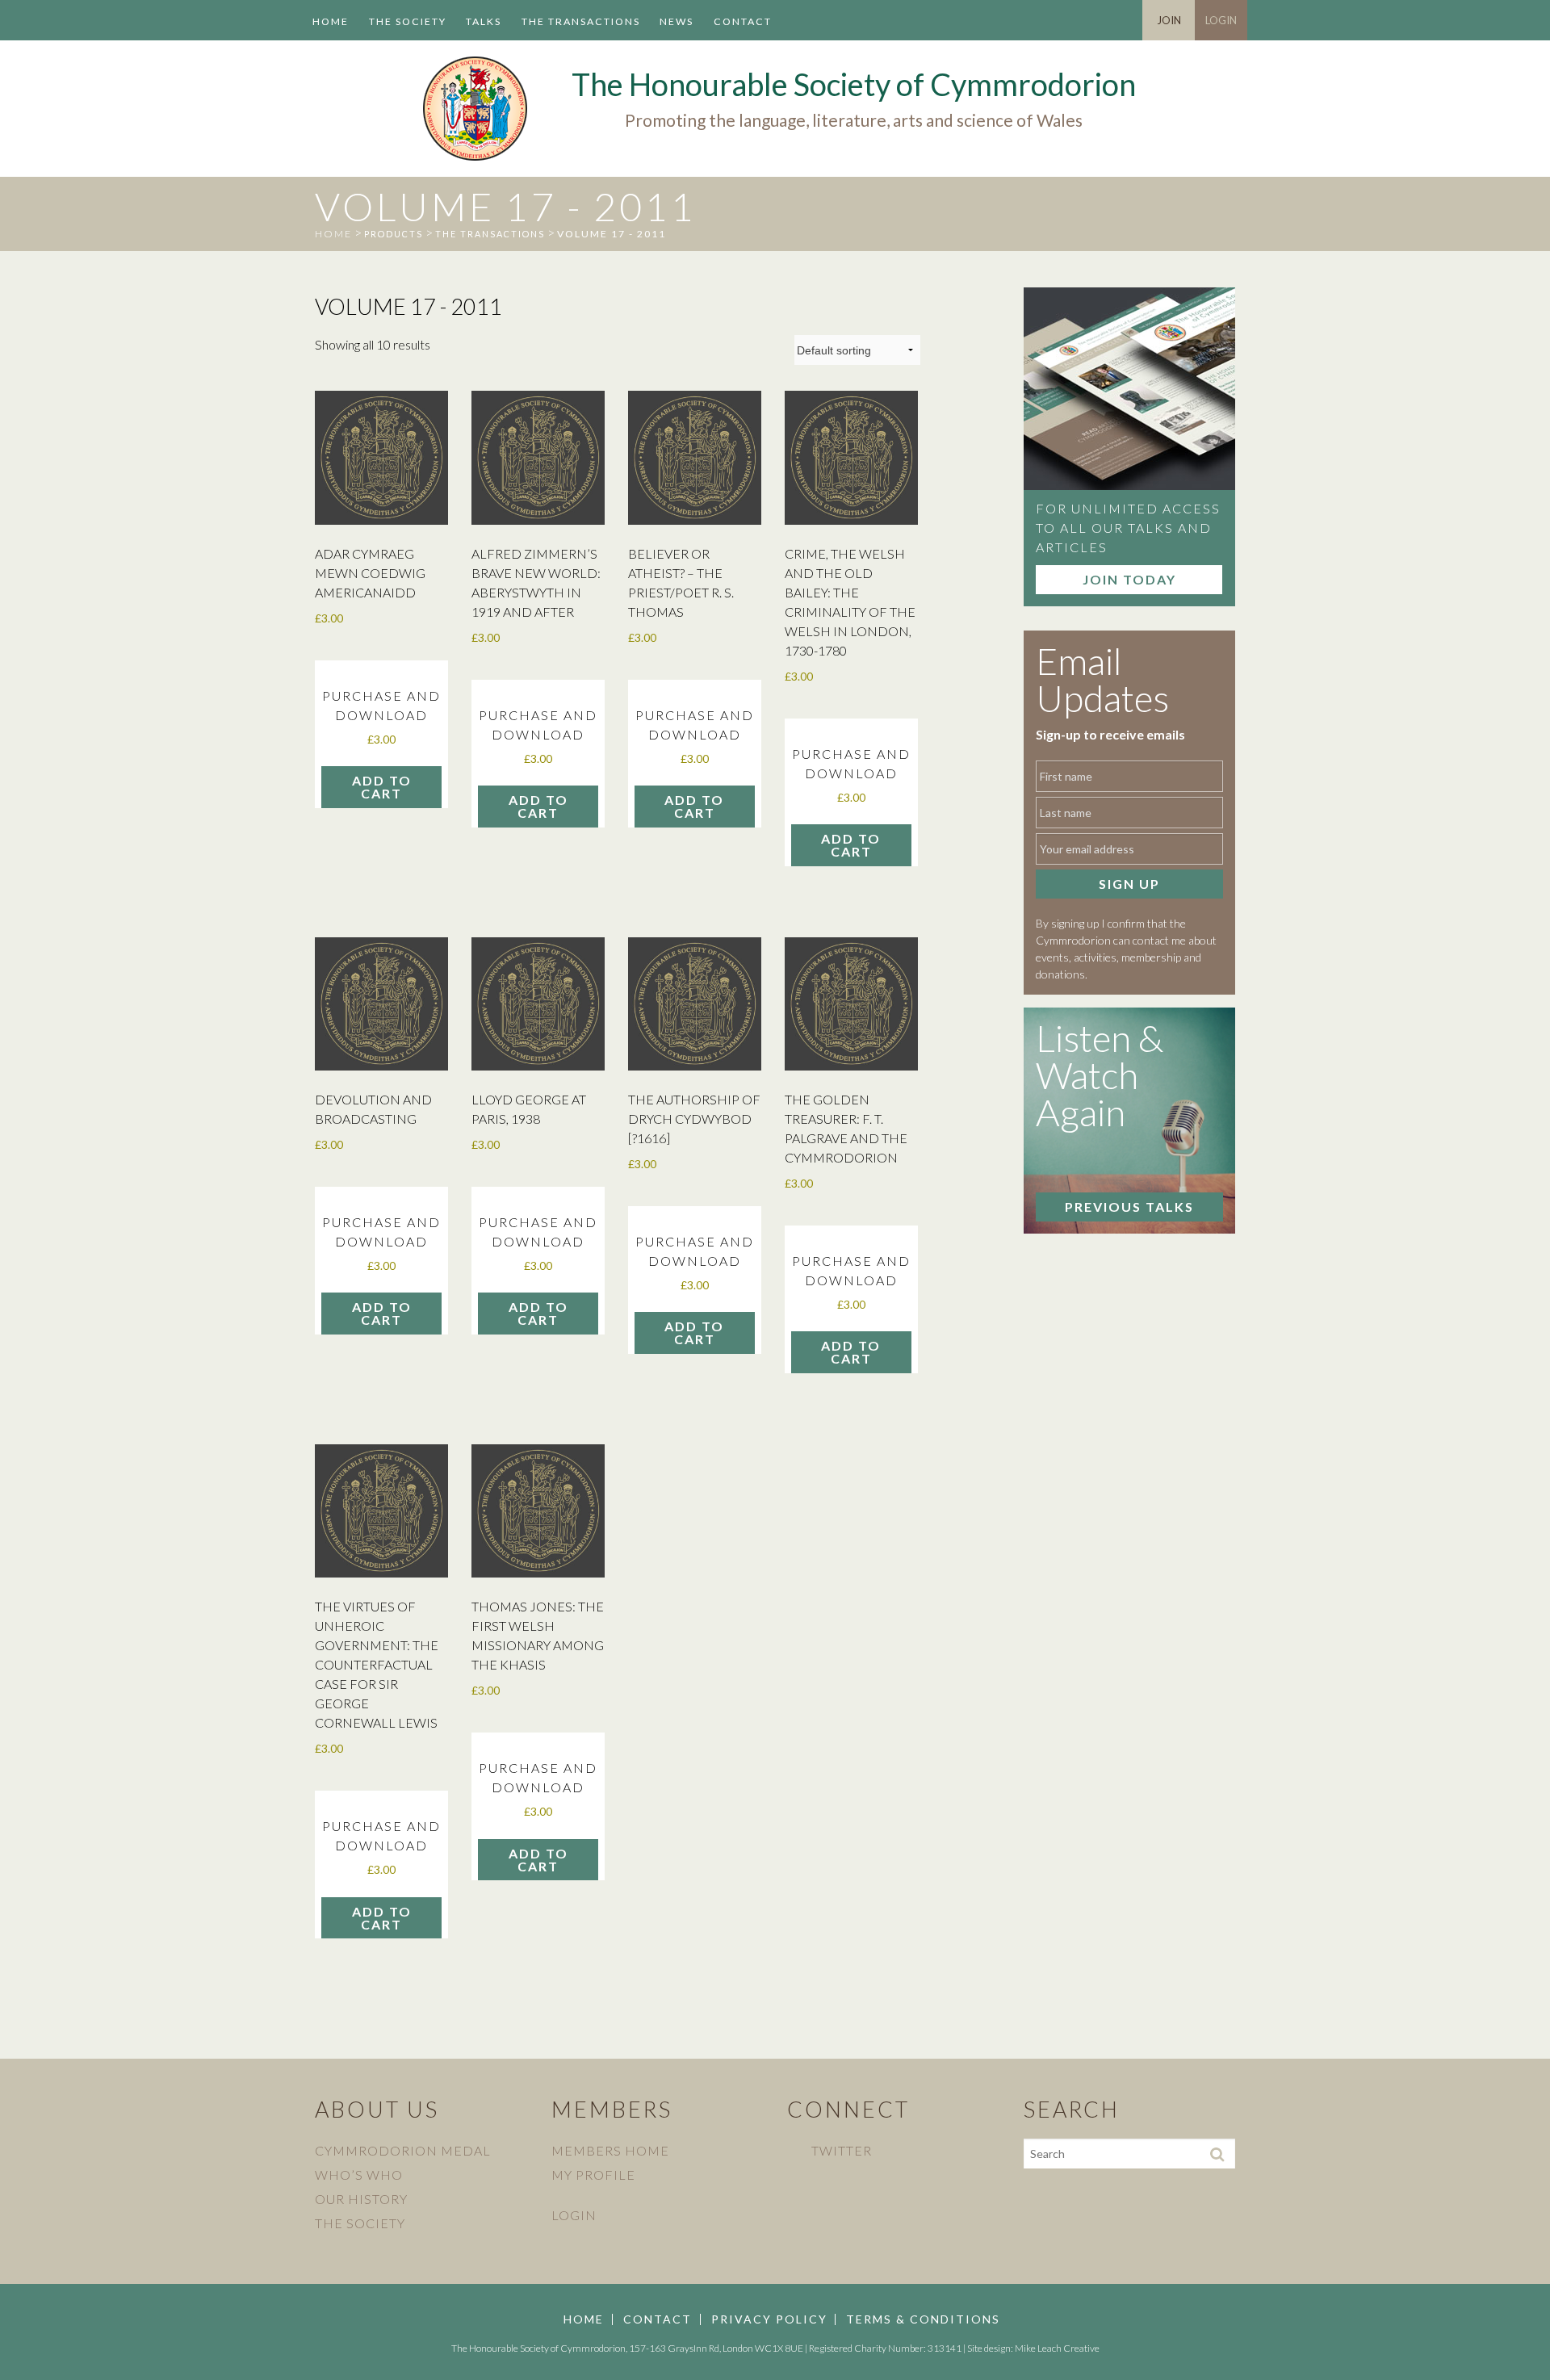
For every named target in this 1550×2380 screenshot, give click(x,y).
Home (331, 21)
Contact (743, 21)
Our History (361, 2199)
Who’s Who (359, 2175)
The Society (408, 21)
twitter (842, 2150)
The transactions (581, 21)
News (677, 21)
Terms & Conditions (923, 2319)
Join (1169, 20)
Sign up (1129, 884)
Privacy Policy (769, 2319)
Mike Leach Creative (1057, 2348)
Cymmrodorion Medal (403, 2150)
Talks (484, 21)
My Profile (593, 2175)
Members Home (610, 2150)
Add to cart (382, 787)
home (333, 234)
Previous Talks (1129, 1207)
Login (1221, 20)
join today (1129, 579)
